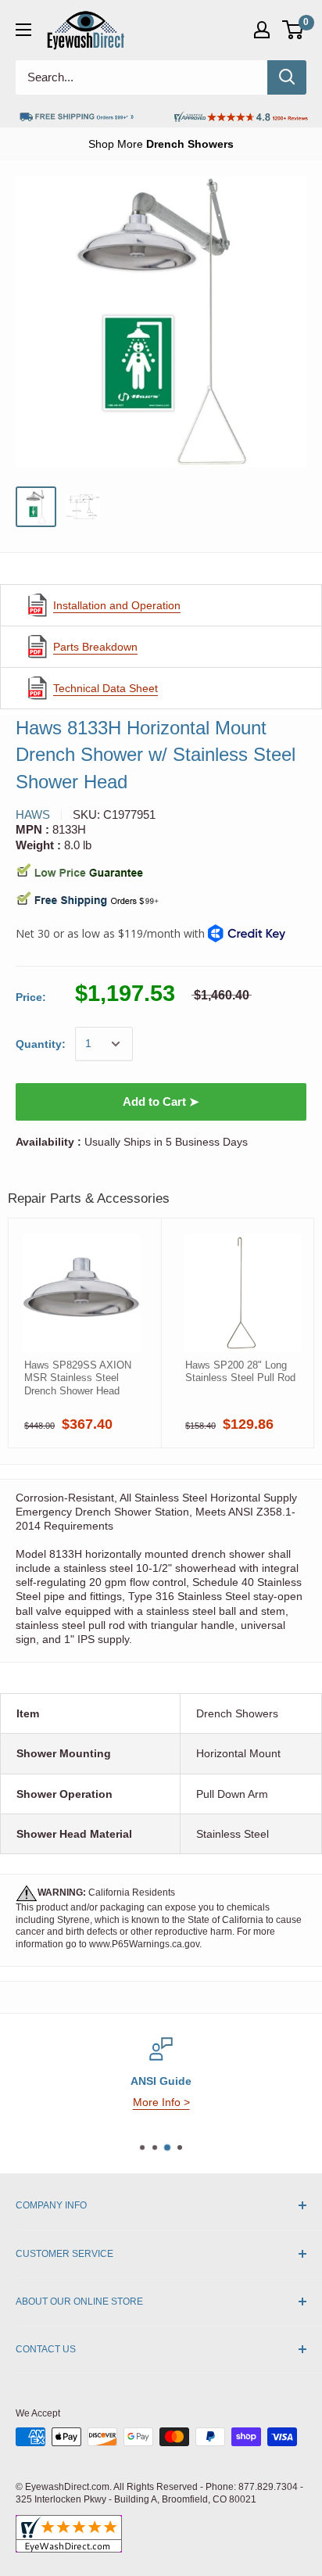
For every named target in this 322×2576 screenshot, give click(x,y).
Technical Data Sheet (106, 688)
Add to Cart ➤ (161, 1101)
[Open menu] (23, 30)
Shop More (161, 144)
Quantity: (41, 1044)
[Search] (287, 77)
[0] (293, 30)
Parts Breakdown (95, 647)
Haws (33, 814)
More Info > (161, 2102)
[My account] (262, 30)
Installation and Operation (117, 605)
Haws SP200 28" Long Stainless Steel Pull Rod (240, 1371)
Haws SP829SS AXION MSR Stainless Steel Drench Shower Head (78, 1378)
